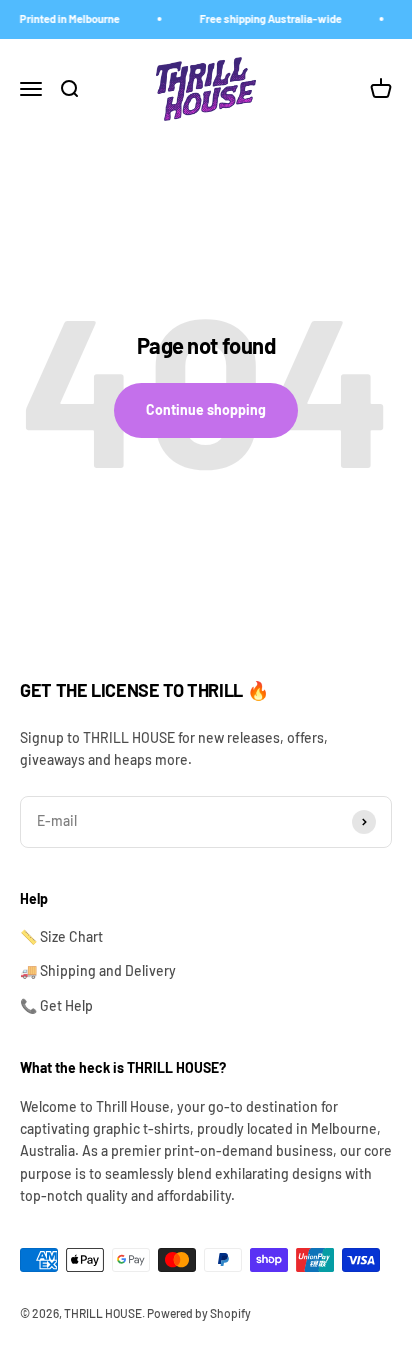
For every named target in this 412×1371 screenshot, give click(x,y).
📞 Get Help (56, 1005)
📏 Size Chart (61, 936)
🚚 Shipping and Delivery (98, 970)
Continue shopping (206, 409)
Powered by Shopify (199, 1313)
